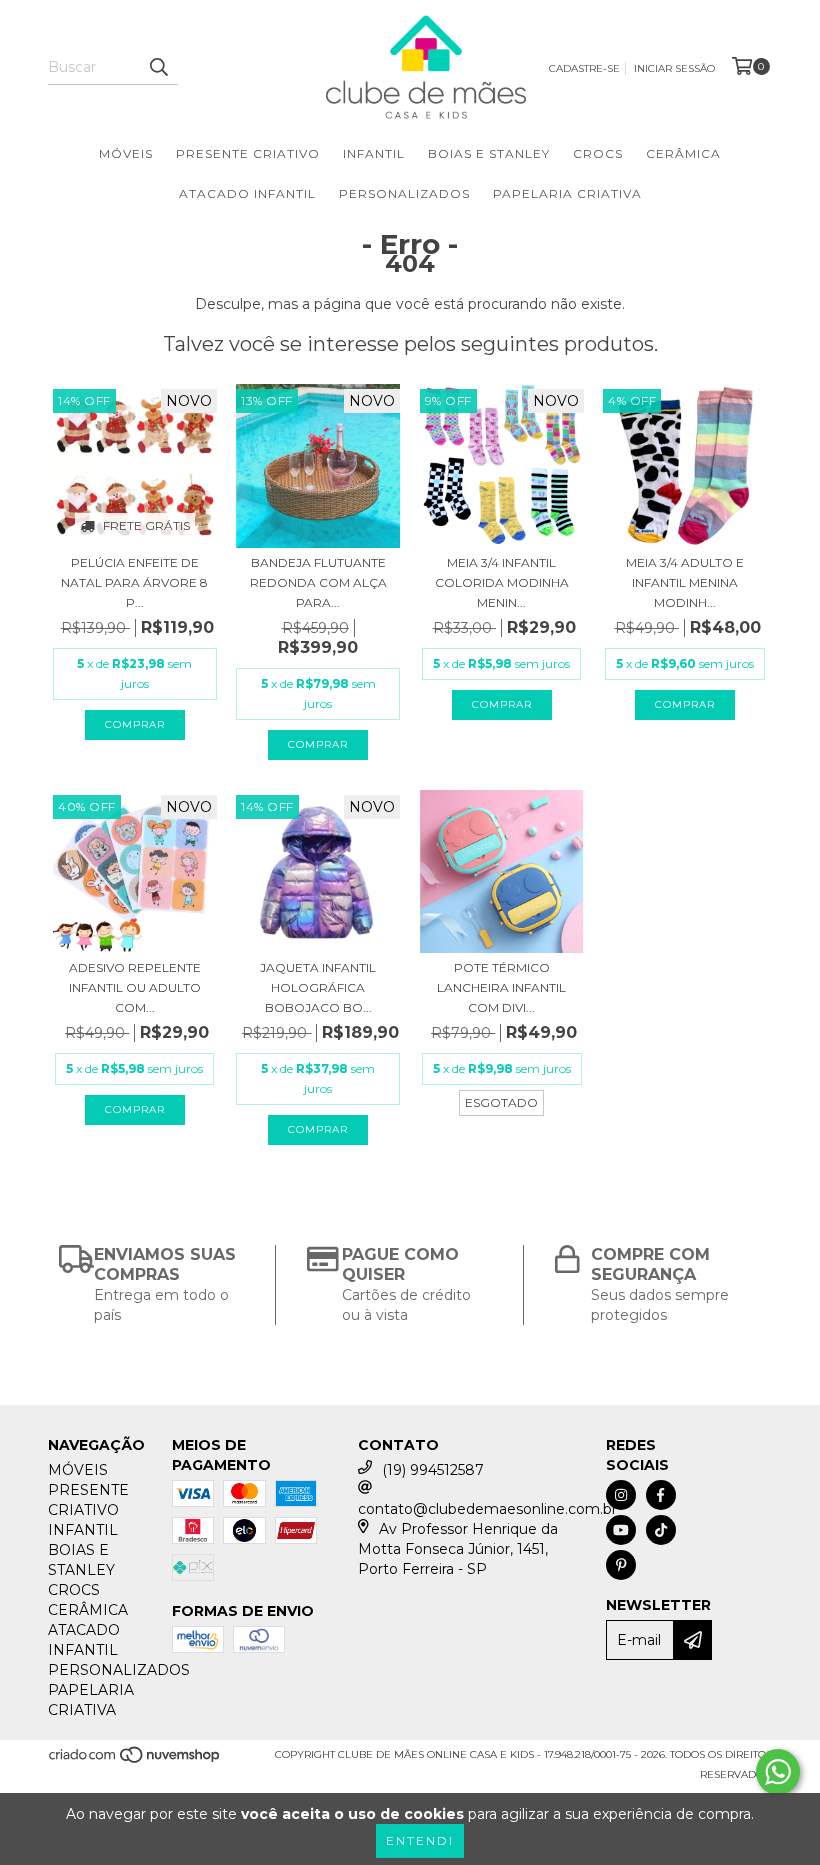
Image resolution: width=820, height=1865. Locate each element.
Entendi (420, 1840)
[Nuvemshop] (135, 1761)
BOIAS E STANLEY (489, 153)
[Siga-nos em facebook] (661, 1495)
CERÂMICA (683, 153)
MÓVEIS (126, 153)
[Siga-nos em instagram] (621, 1495)
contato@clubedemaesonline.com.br (487, 1509)
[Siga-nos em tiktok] (661, 1530)
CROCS (598, 153)
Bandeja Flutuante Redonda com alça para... (318, 582)
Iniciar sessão (674, 68)
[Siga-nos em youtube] (621, 1530)
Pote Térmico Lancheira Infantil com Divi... (501, 987)
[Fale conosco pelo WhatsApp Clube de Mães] (778, 1772)
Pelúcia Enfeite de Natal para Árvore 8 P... (134, 582)
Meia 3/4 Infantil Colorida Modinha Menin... (502, 582)
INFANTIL (374, 153)
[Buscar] (158, 67)
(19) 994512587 (433, 1470)
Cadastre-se (584, 68)
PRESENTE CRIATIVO (248, 153)
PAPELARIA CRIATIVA (567, 193)
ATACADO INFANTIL (247, 193)
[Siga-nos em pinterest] (621, 1565)
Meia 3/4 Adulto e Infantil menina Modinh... (685, 582)
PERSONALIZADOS (404, 193)
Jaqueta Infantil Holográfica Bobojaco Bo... (318, 987)
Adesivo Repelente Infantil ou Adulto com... (135, 987)
